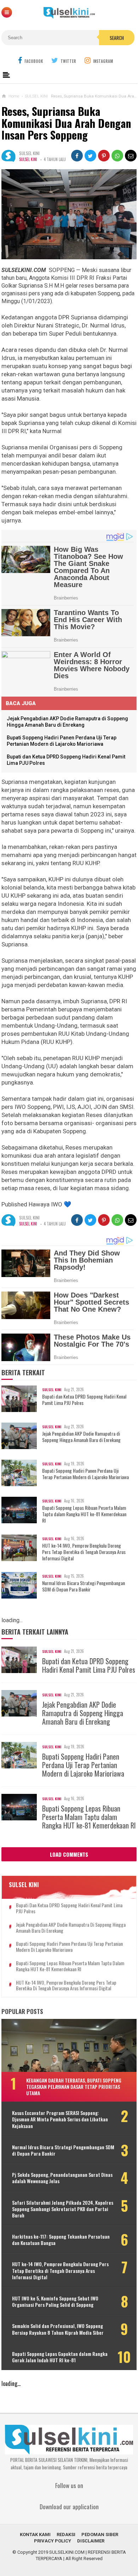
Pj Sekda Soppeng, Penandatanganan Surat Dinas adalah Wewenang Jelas (62, 2178)
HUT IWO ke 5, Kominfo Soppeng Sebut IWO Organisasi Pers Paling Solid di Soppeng (55, 2302)
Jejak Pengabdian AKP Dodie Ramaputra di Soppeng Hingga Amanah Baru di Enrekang (81, 1437)
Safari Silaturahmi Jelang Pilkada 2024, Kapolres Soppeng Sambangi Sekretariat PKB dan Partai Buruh (63, 2209)
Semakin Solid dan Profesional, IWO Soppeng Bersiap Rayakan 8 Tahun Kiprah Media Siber (58, 2329)
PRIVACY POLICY (53, 2541)
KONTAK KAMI (35, 2534)
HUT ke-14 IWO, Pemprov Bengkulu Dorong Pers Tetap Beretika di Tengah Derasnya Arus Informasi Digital (84, 1552)
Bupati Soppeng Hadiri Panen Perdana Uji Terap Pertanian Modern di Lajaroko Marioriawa (85, 1474)
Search (117, 38)
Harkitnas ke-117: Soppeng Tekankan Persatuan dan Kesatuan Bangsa (61, 2240)
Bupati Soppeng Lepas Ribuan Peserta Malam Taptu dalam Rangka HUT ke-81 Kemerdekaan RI (84, 1514)
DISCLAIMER (91, 2541)
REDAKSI (66, 2534)
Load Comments (69, 1854)
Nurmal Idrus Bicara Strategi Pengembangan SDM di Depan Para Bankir (84, 1586)
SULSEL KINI (28, 159)
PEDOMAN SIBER (100, 2534)
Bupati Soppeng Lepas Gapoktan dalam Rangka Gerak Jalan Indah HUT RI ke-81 (60, 2357)
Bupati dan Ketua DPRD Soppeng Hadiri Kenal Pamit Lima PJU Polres (84, 1400)
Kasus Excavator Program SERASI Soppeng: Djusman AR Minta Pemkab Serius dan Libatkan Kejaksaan (60, 2119)
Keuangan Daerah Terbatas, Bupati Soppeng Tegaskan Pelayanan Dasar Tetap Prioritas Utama (74, 2087)
